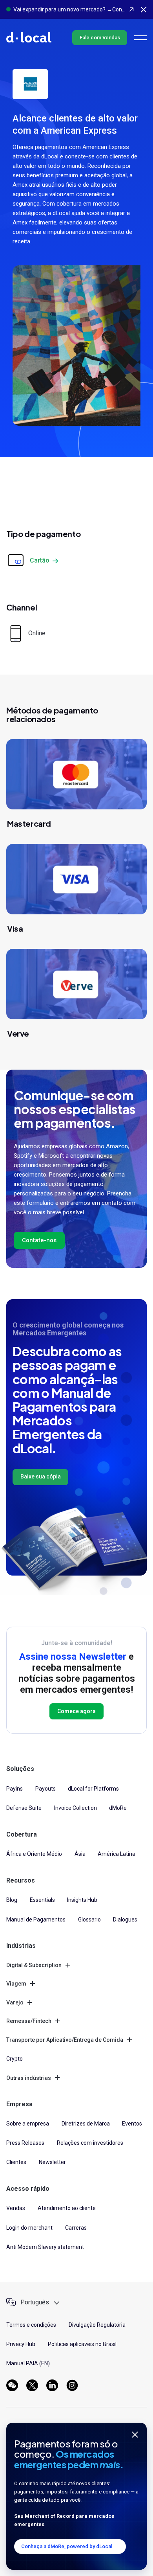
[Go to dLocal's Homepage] (29, 37)
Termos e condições (31, 2325)
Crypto (15, 2059)
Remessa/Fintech (29, 2021)
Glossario (89, 1920)
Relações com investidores (90, 2143)
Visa (15, 928)
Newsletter (52, 2162)
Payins (15, 1789)
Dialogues (125, 1920)
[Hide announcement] (144, 9)
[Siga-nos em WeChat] (12, 2385)
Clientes (16, 2162)
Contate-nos (39, 1240)
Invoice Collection (76, 1808)
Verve (18, 1033)
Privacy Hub (21, 2344)
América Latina (117, 1854)
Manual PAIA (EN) (28, 2363)
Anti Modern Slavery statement (45, 2247)
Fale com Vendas (100, 38)
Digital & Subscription (34, 1965)
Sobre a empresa (28, 2124)
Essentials (42, 1900)
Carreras (76, 2228)
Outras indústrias (29, 2078)
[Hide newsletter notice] (135, 2434)
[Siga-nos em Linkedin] (52, 2385)
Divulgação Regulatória (97, 2325)
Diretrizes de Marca (86, 2124)
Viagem (16, 1984)
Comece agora (76, 1711)
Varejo (15, 2002)
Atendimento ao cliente (67, 2208)
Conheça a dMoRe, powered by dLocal (67, 2546)
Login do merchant (29, 2228)
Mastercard (29, 823)
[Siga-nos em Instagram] (72, 2385)
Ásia (80, 1854)
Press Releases (25, 2143)
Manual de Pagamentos (36, 1920)
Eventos (132, 2124)
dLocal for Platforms (93, 1789)
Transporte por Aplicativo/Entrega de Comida (65, 2040)
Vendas (16, 2208)
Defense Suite (24, 1808)
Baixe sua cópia (41, 1476)
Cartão (40, 560)
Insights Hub (82, 1900)
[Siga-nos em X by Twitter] (32, 2385)
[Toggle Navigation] (140, 38)
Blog (12, 1900)
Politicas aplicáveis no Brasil (82, 2344)
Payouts (46, 1789)
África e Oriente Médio (34, 1854)
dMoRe (118, 1808)
